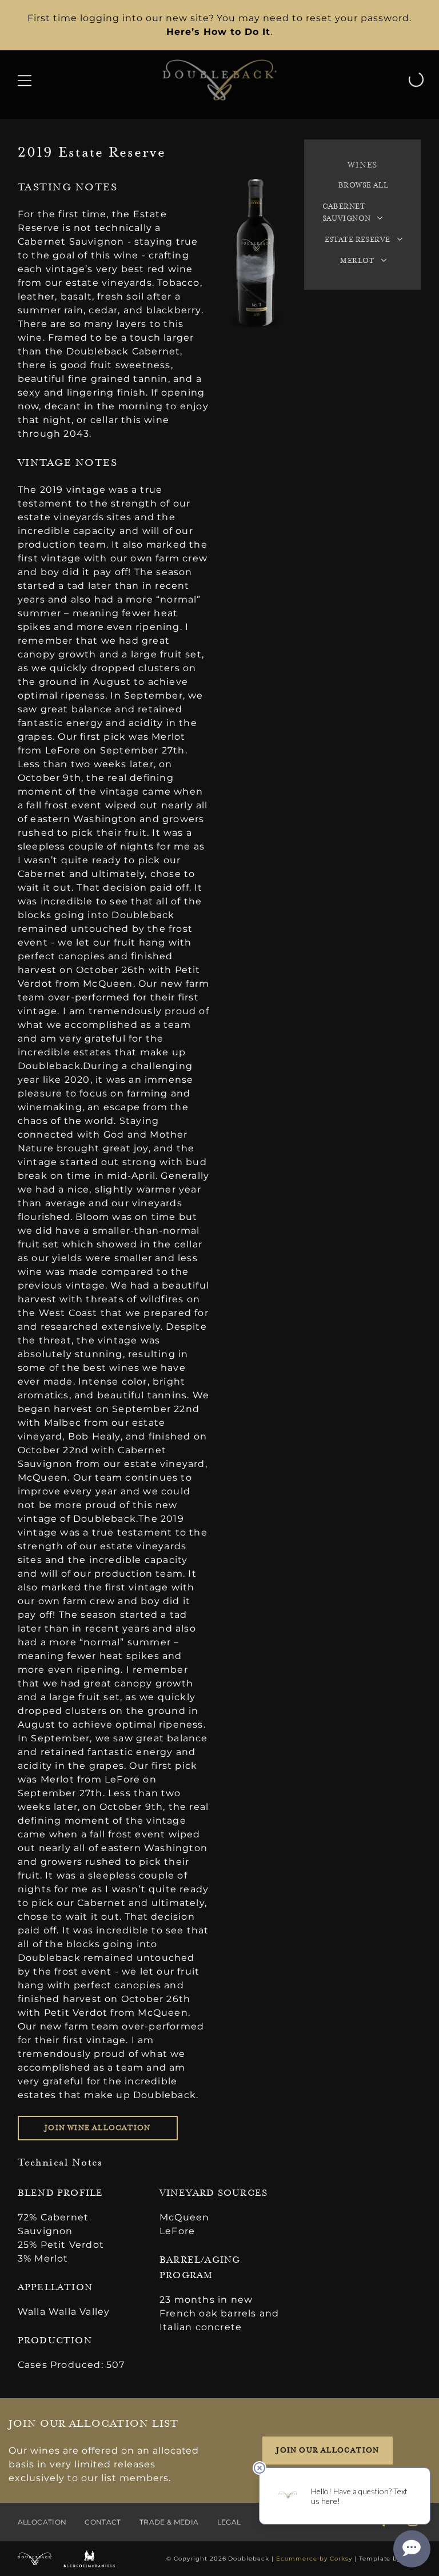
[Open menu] (25, 80)
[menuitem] (364, 186)
